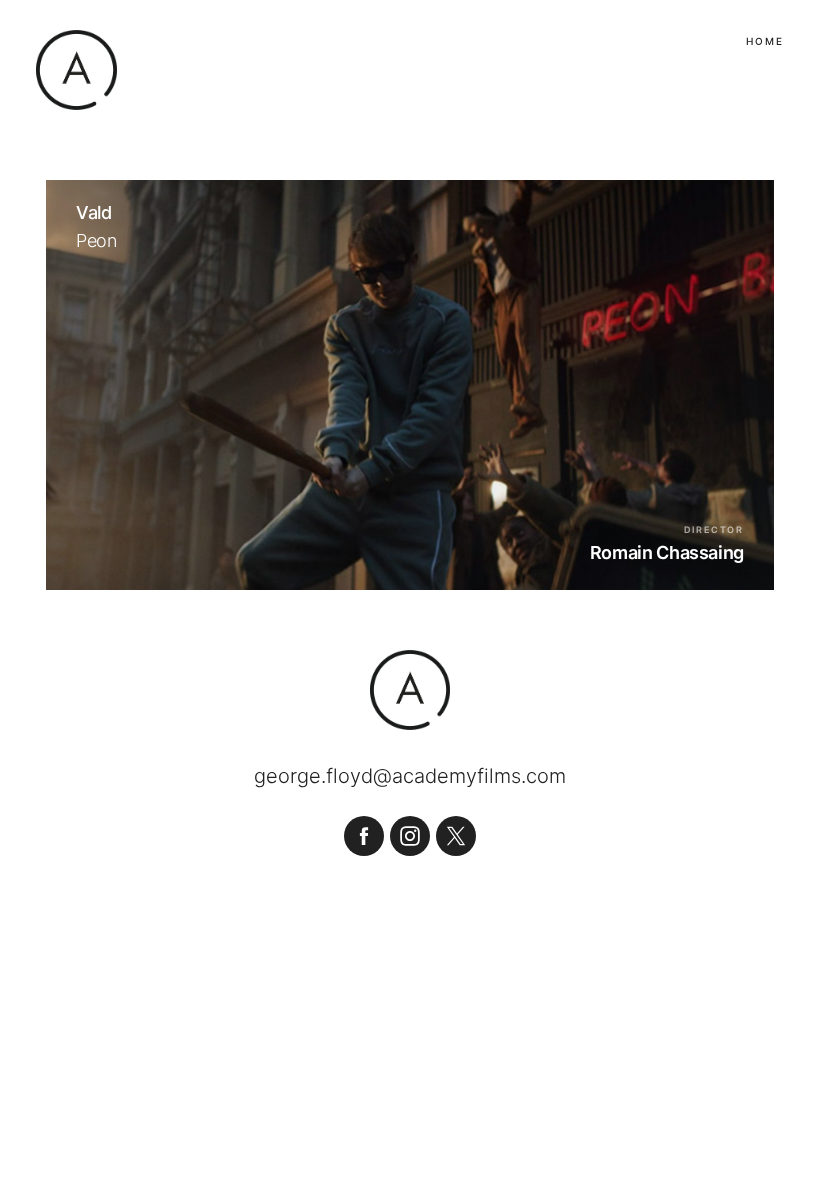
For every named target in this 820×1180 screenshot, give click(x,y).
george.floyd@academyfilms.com (410, 776)
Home (765, 41)
